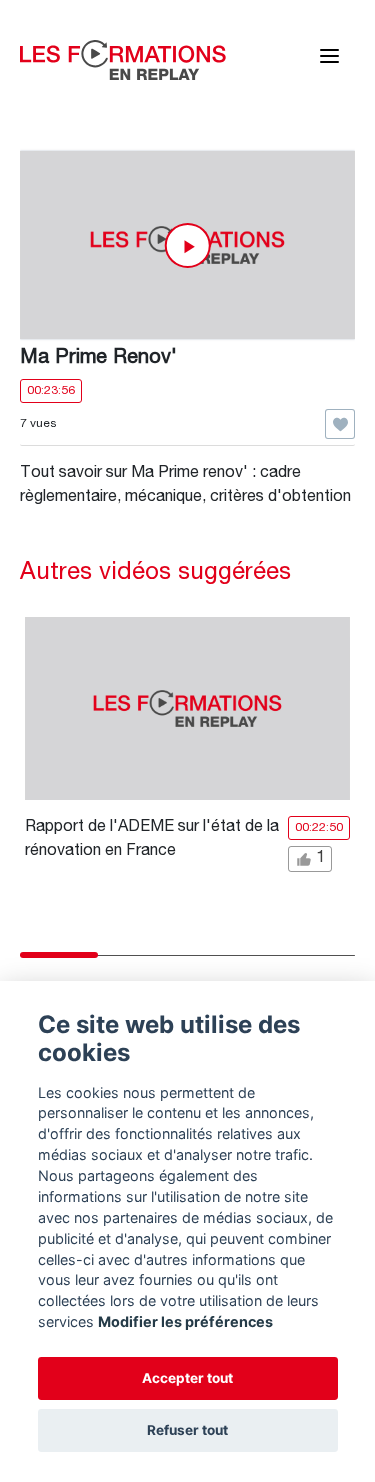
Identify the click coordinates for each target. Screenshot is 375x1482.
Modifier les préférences (185, 1321)
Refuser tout (187, 1430)
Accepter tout (187, 1378)
